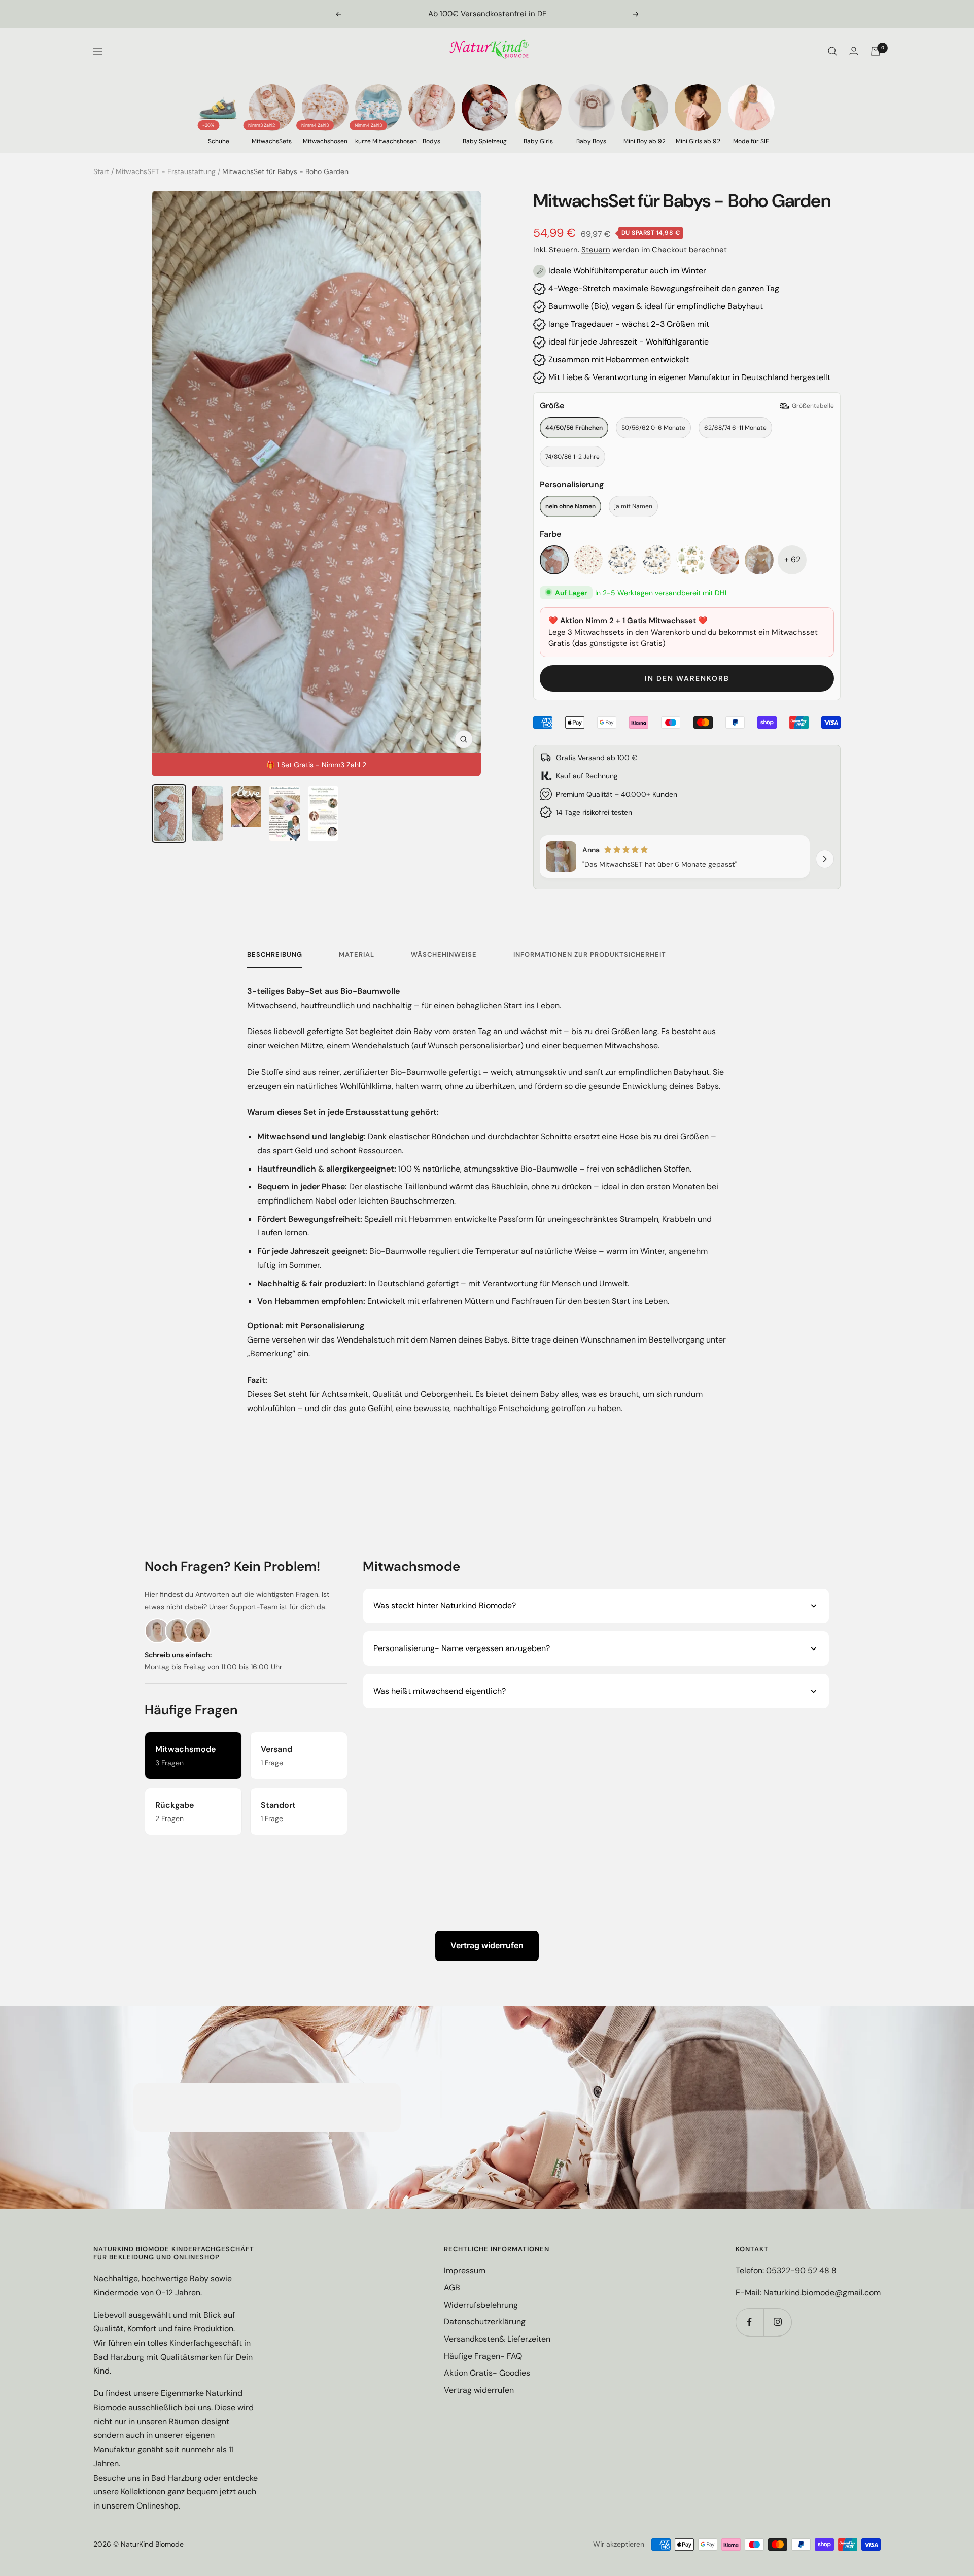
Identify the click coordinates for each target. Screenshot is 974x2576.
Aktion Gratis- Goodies (487, 2373)
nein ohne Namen (570, 506)
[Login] (854, 51)
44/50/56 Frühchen (574, 428)
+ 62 (792, 559)
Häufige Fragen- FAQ (483, 2356)
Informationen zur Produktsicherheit (590, 955)
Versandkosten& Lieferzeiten (497, 2339)
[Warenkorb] (876, 51)
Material (357, 955)
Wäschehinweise (444, 955)
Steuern (596, 250)
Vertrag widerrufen (487, 1945)
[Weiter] (825, 859)
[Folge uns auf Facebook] (750, 2322)
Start (101, 171)
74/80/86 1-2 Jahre (572, 457)
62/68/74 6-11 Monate (735, 428)
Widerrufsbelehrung (481, 2305)
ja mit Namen (633, 506)
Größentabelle (813, 406)
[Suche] (832, 51)
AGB (452, 2288)
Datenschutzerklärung (485, 2322)
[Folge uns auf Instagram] (777, 2322)
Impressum (465, 2270)
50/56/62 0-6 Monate (653, 428)
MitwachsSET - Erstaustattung (166, 171)
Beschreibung (275, 955)
